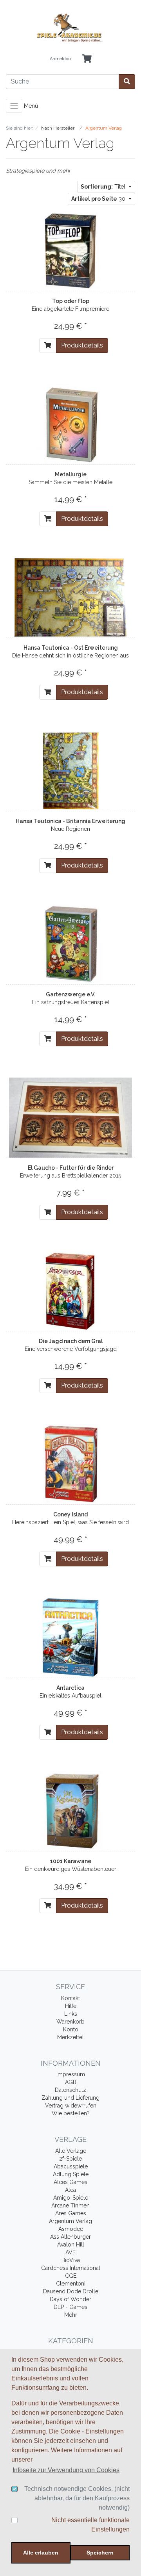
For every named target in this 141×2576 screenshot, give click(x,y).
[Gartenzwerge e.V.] (70, 944)
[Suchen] (127, 82)
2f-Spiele (70, 2159)
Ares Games (71, 2213)
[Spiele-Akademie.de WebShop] (70, 28)
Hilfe (71, 2006)
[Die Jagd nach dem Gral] (70, 1290)
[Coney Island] (70, 1464)
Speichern (100, 2553)
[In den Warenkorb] (48, 346)
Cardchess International (71, 2268)
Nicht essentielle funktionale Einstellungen (90, 2525)
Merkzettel (70, 2037)
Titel (104, 187)
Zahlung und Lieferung (70, 2098)
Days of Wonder (70, 2299)
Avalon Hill (71, 2245)
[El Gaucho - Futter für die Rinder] (71, 1117)
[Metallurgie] (70, 424)
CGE (71, 2276)
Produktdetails (82, 345)
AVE (70, 2252)
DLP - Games (70, 2307)
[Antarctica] (70, 1637)
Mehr (71, 2315)
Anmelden (60, 59)
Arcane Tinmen (70, 2205)
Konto (71, 2029)
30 (99, 199)
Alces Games (70, 2182)
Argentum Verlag (70, 2221)
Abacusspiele (71, 2166)
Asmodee (71, 2229)
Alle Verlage (71, 2151)
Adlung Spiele (71, 2174)
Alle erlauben (41, 2553)
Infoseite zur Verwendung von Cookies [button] (66, 2470)
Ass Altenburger (70, 2237)
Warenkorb (70, 2022)
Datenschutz (70, 2090)
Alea (70, 2190)
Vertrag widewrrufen (71, 2106)
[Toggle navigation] (14, 106)
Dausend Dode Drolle (71, 2291)
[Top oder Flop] (70, 250)
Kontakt (70, 1998)
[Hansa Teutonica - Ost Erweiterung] (71, 597)
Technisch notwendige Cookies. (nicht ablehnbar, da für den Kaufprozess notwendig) (77, 2498)
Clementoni (71, 2284)
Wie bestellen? (71, 2113)
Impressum (71, 2074)
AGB (71, 2082)
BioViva (71, 2260)
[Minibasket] (87, 59)
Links (71, 2014)
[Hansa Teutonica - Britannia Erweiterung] (70, 770)
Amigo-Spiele (71, 2198)
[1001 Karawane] (70, 1810)
